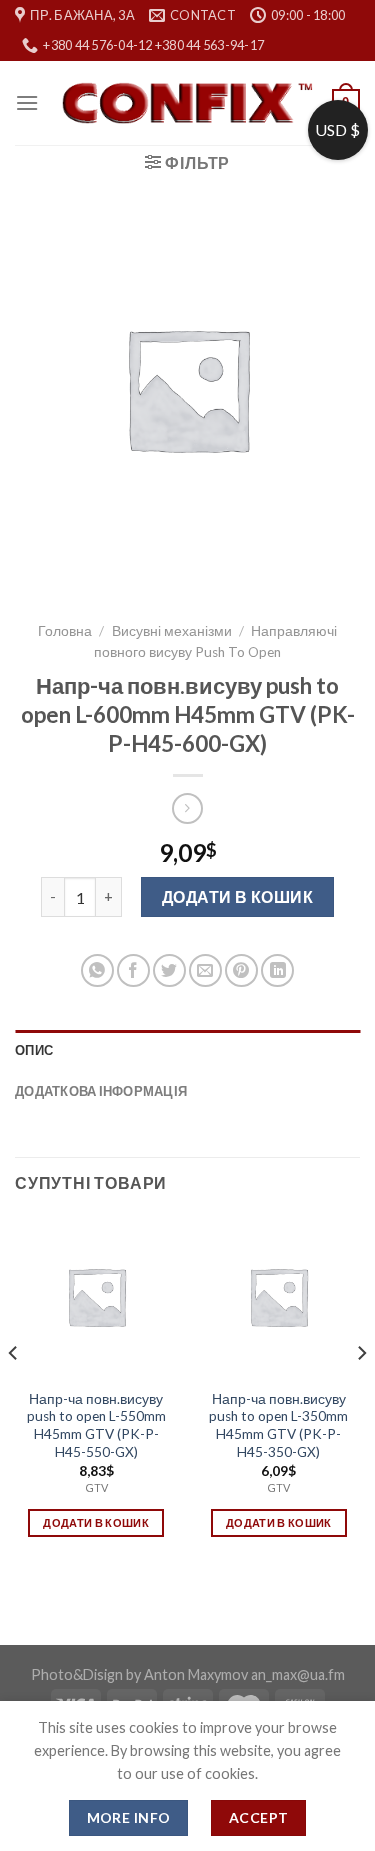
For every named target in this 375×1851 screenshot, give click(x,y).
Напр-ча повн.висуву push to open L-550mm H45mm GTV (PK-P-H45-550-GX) (96, 1425)
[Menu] (27, 102)
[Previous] (14, 1393)
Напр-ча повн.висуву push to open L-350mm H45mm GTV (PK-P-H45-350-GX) (278, 1425)
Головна (65, 631)
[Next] (361, 1393)
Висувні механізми (172, 631)
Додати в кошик (238, 896)
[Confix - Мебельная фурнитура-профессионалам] (187, 103)
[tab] (187, 1050)
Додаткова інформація (101, 1091)
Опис (34, 1050)
